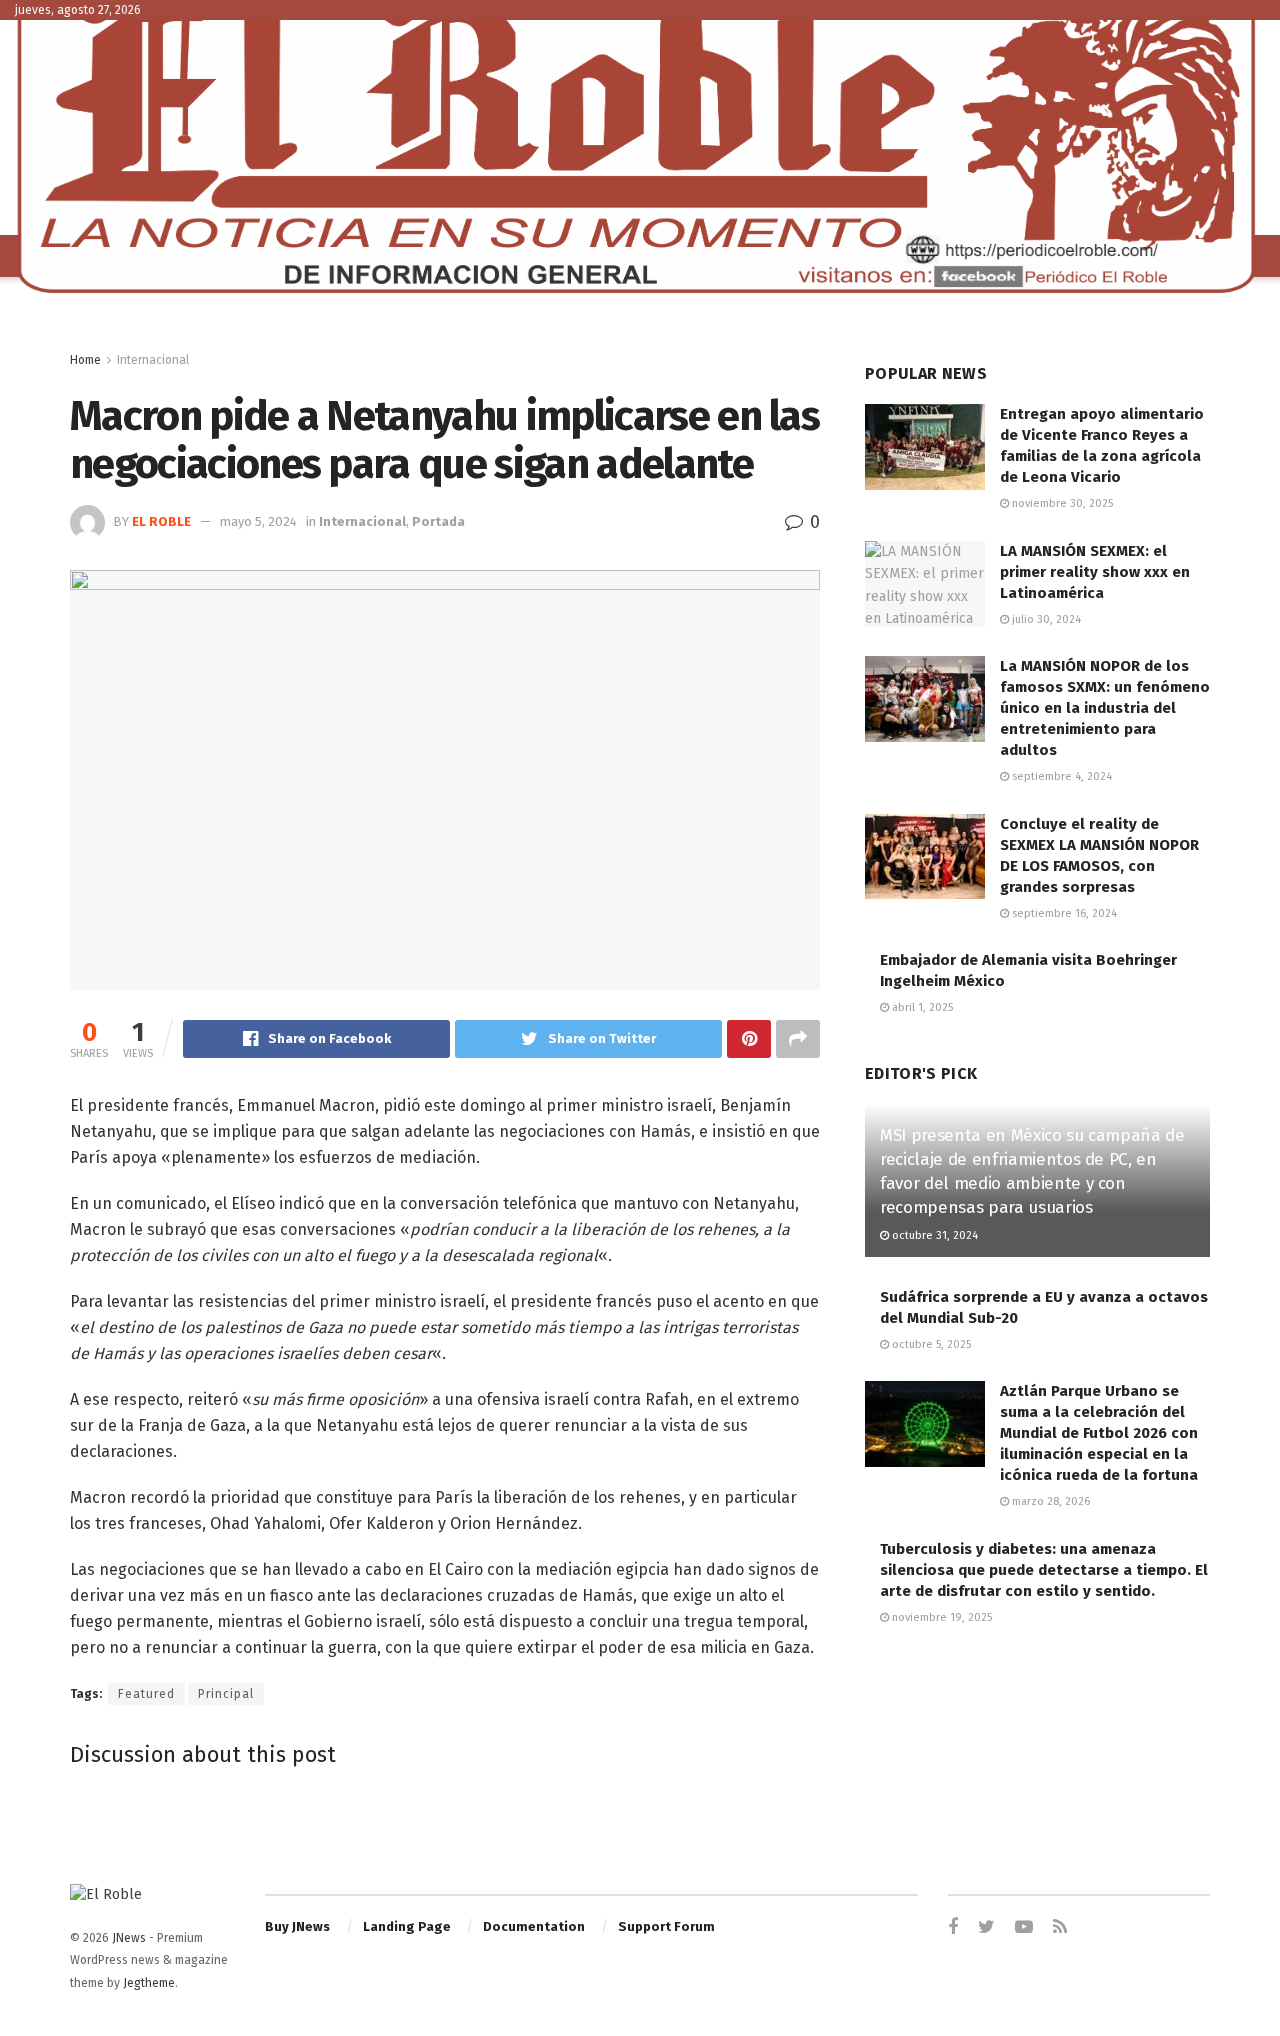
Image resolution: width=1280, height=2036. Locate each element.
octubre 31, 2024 (933, 1235)
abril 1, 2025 (921, 1007)
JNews (129, 1938)
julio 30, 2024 (1045, 619)
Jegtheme (149, 1983)
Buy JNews (297, 1926)
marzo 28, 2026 (1049, 1501)
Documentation (534, 1926)
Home (85, 360)
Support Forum (666, 1926)
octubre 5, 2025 (930, 1344)
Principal (226, 1694)
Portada (438, 521)
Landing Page (407, 1926)
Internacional (153, 360)
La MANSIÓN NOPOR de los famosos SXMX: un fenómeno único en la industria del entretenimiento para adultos (1105, 708)
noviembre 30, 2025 (1061, 503)
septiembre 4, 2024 (1060, 776)
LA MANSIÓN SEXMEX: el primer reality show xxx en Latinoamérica (1095, 572)
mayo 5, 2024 (258, 521)
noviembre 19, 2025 (940, 1617)
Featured (146, 1694)
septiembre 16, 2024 (1063, 913)
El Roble (161, 521)
